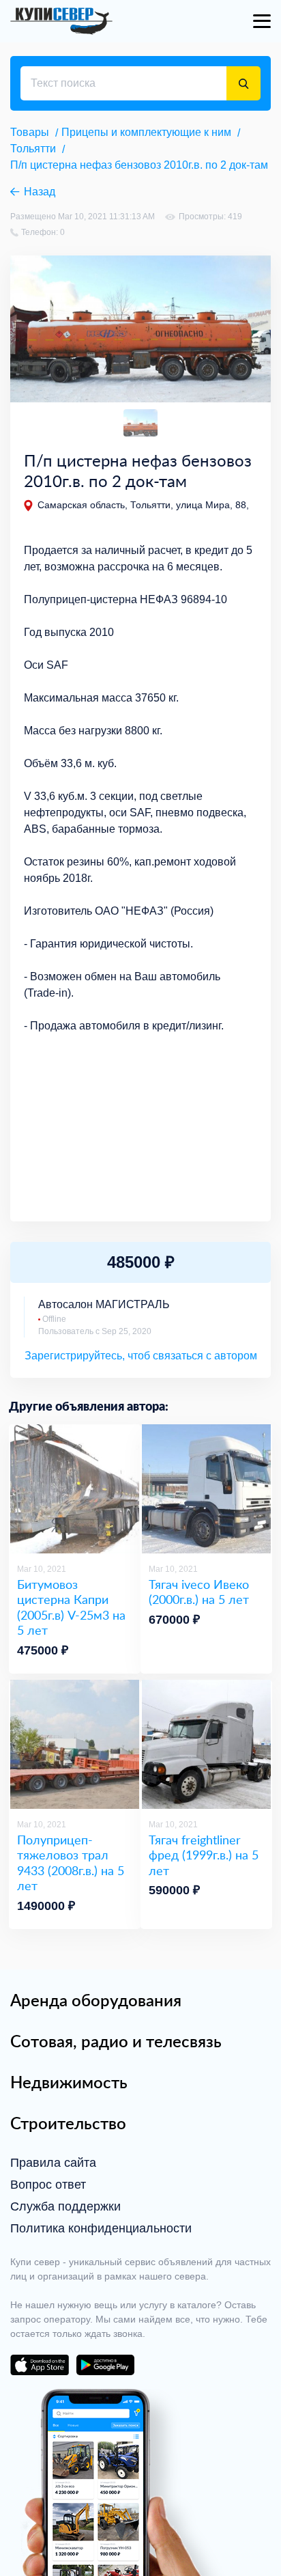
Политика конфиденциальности (101, 2228)
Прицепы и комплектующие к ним (146, 132)
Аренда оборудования (96, 2000)
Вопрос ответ (48, 2185)
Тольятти (33, 149)
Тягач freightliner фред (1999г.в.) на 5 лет (204, 1855)
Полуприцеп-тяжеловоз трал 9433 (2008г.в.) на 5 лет (71, 1863)
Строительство (68, 2123)
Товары (30, 132)
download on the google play (105, 2365)
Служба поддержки (65, 2206)
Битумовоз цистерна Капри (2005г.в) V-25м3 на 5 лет (71, 1607)
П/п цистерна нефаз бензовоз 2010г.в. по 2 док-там (139, 165)
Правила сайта (53, 2163)
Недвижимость (69, 2082)
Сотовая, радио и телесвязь (116, 2041)
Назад (40, 192)
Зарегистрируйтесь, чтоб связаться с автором (141, 1356)
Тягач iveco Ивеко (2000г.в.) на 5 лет (199, 1592)
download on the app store (40, 2365)
